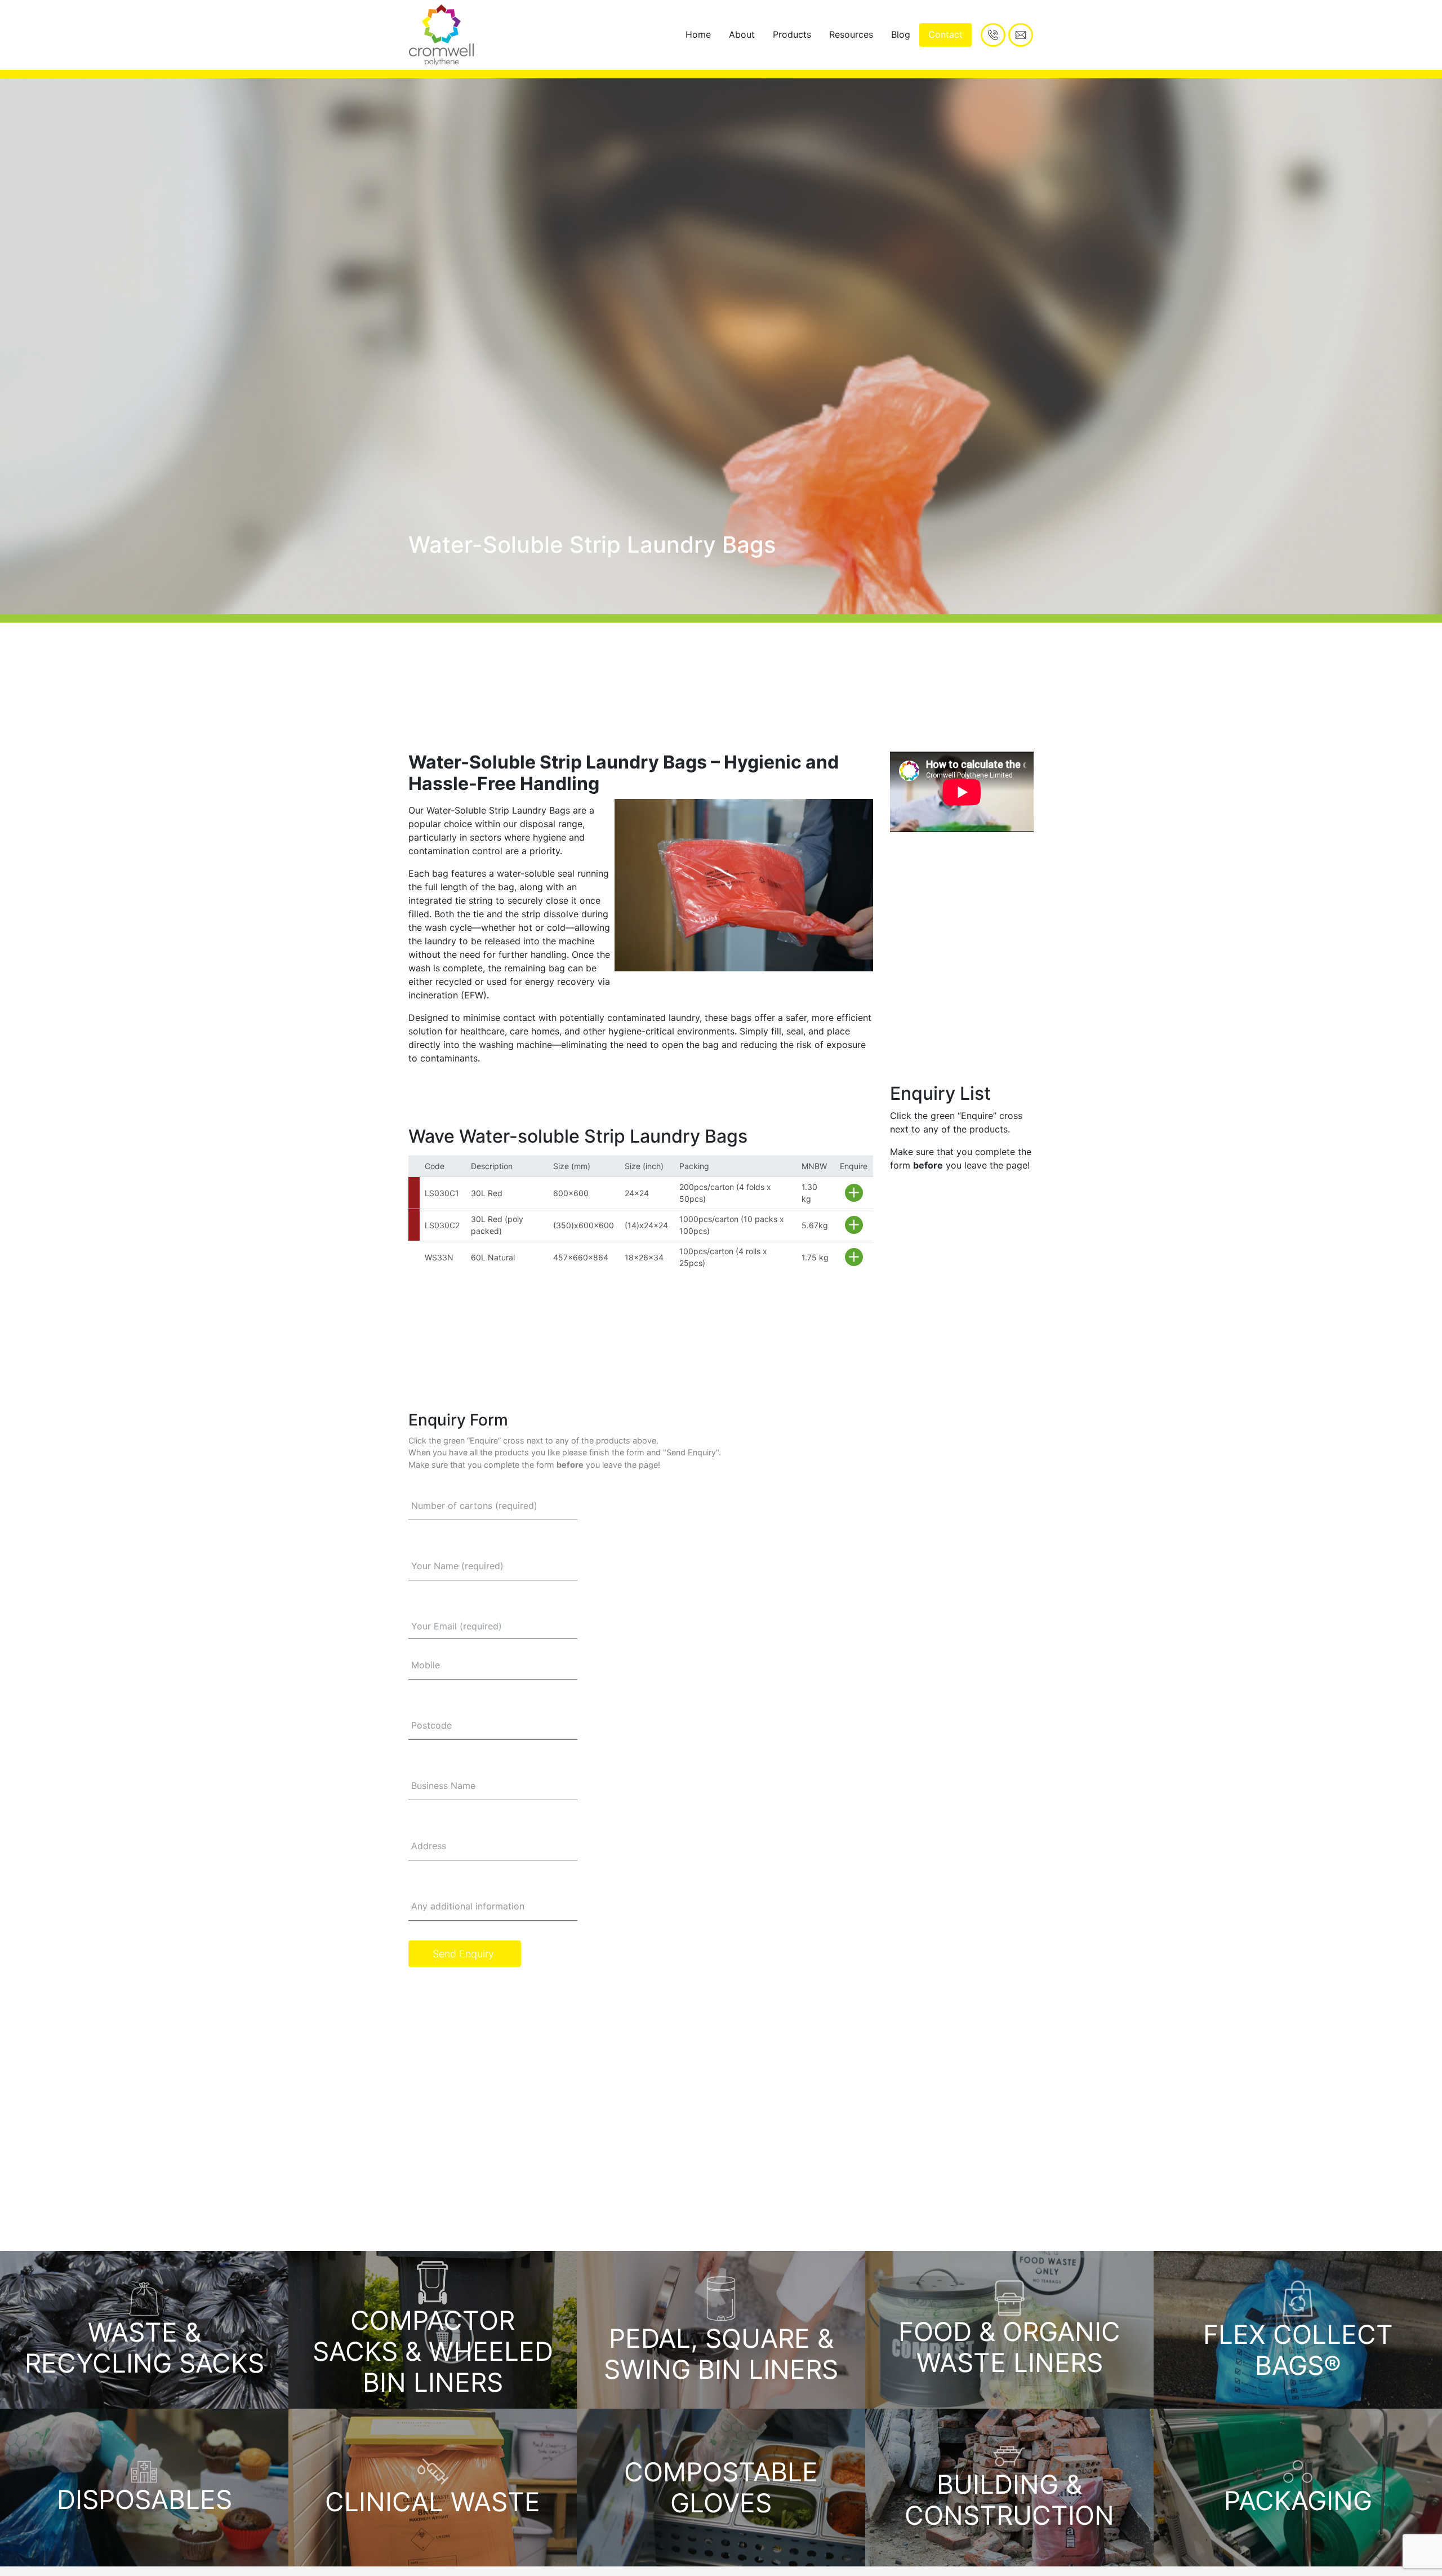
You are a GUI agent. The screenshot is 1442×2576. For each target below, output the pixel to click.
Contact (945, 34)
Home (698, 34)
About (742, 34)
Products (792, 34)
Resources (851, 34)
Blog (901, 34)
